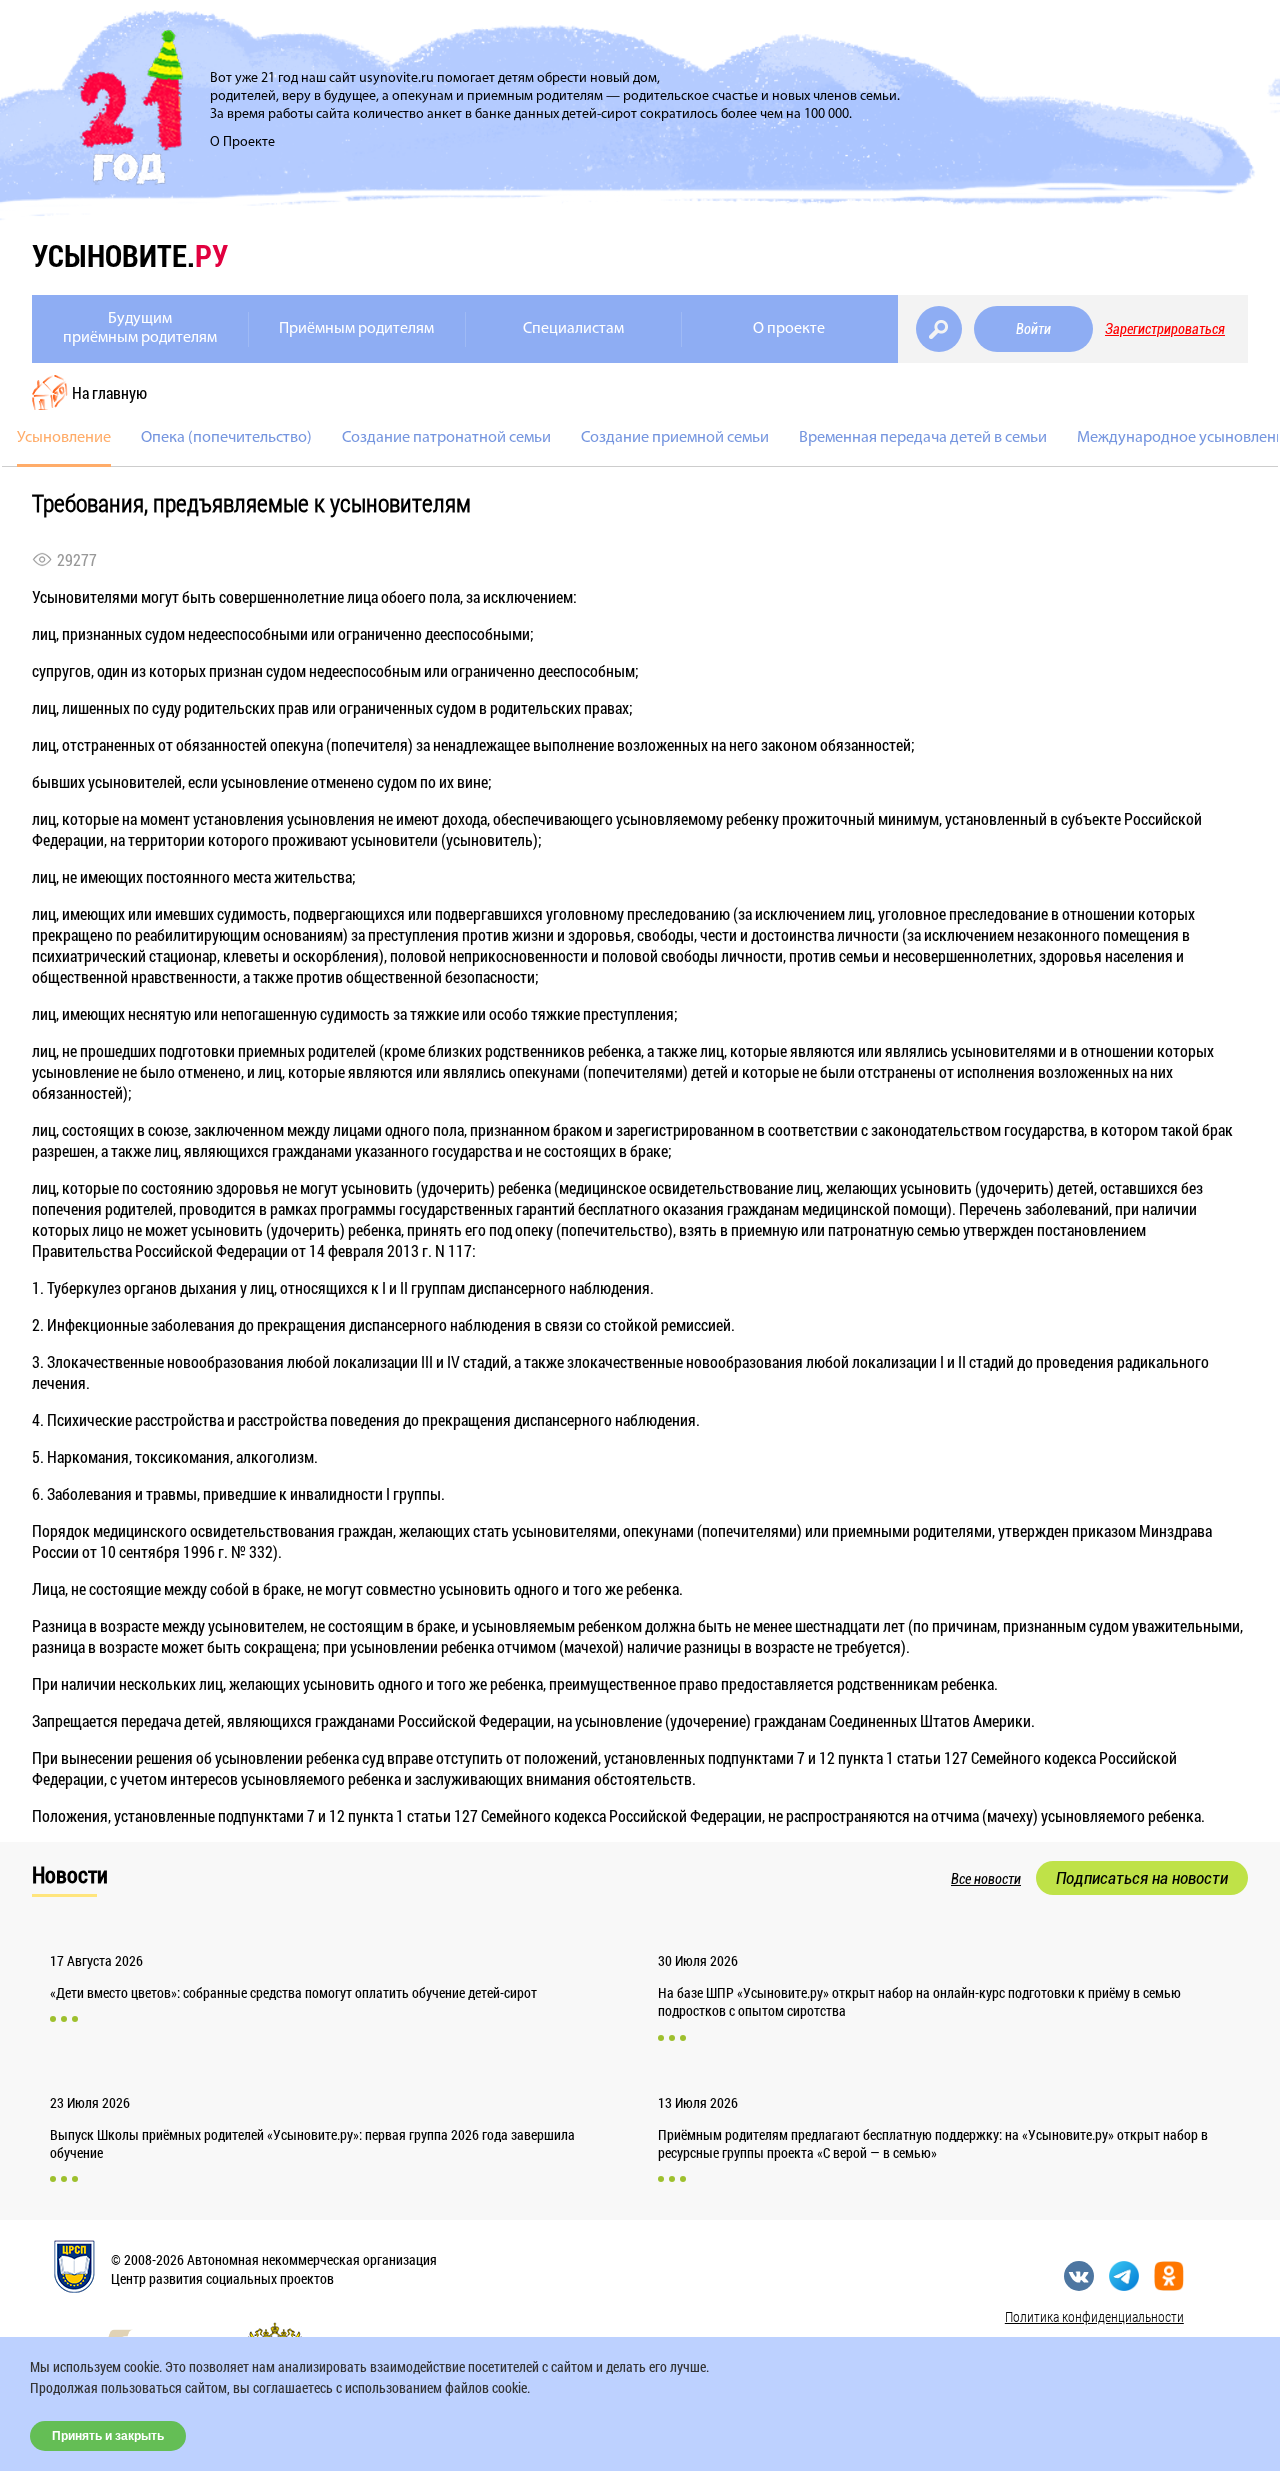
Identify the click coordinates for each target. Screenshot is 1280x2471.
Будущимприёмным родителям (140, 328)
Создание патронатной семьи (446, 438)
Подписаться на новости (1142, 1878)
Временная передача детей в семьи (923, 438)
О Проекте (242, 142)
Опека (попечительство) (226, 438)
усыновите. (130, 255)
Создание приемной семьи (675, 438)
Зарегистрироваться (1165, 329)
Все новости (986, 1879)
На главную (109, 392)
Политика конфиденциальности (1094, 2316)
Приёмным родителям (356, 329)
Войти (1033, 329)
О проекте (789, 329)
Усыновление (64, 438)
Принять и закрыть (108, 2436)
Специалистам (573, 329)
